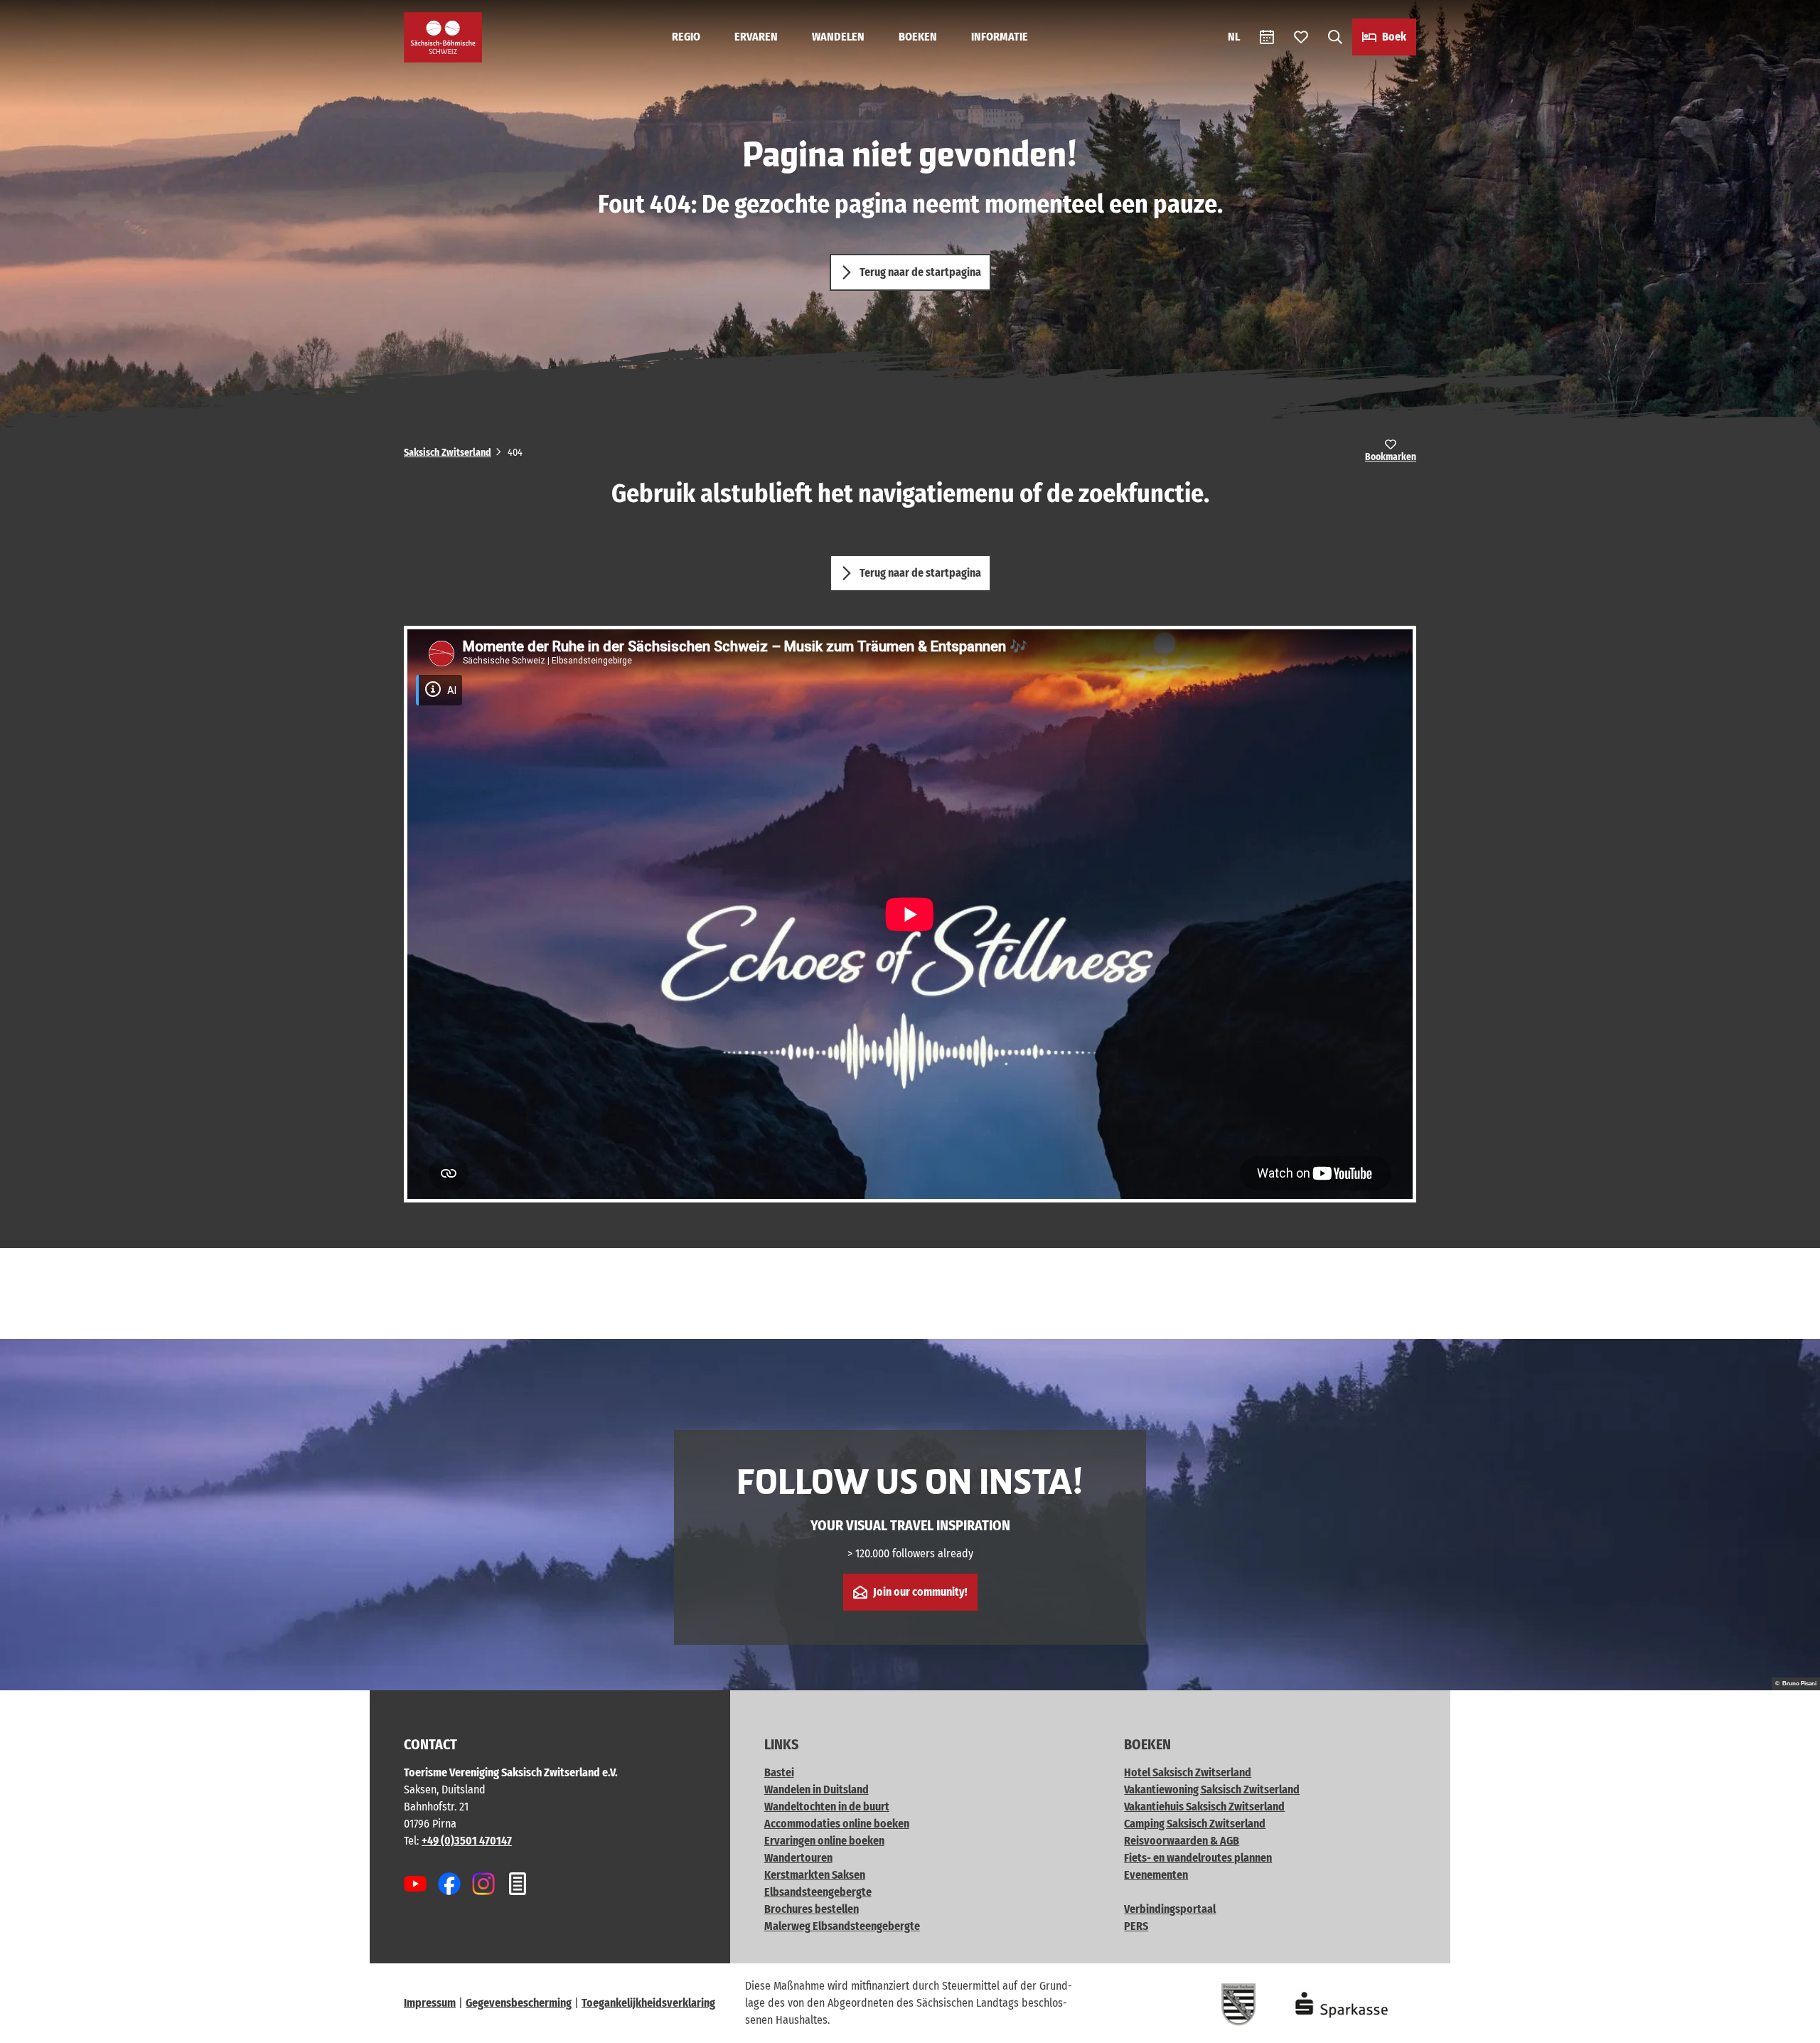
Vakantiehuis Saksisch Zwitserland (1204, 1807)
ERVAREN (756, 37)
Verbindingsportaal (1170, 1909)
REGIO (686, 37)
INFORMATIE (1000, 37)
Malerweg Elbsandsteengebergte (842, 1926)
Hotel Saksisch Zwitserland (1188, 1772)
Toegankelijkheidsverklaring (648, 2003)
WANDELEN (838, 37)
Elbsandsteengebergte (818, 1892)
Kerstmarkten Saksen (815, 1875)
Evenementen (1156, 1875)
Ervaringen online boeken (824, 1841)
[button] (1786, 2026)
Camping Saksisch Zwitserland (1195, 1824)
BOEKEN (918, 37)
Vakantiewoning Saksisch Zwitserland (1212, 1789)
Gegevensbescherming (519, 2003)
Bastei (779, 1772)
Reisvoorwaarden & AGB (1182, 1841)
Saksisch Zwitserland (448, 453)
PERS (1136, 1926)
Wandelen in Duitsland (817, 1789)
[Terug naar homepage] (443, 37)
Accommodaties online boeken (837, 1824)
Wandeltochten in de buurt (827, 1807)
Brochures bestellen (812, 1909)
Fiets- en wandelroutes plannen (1198, 1858)
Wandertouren (798, 1858)
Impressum (430, 2003)
